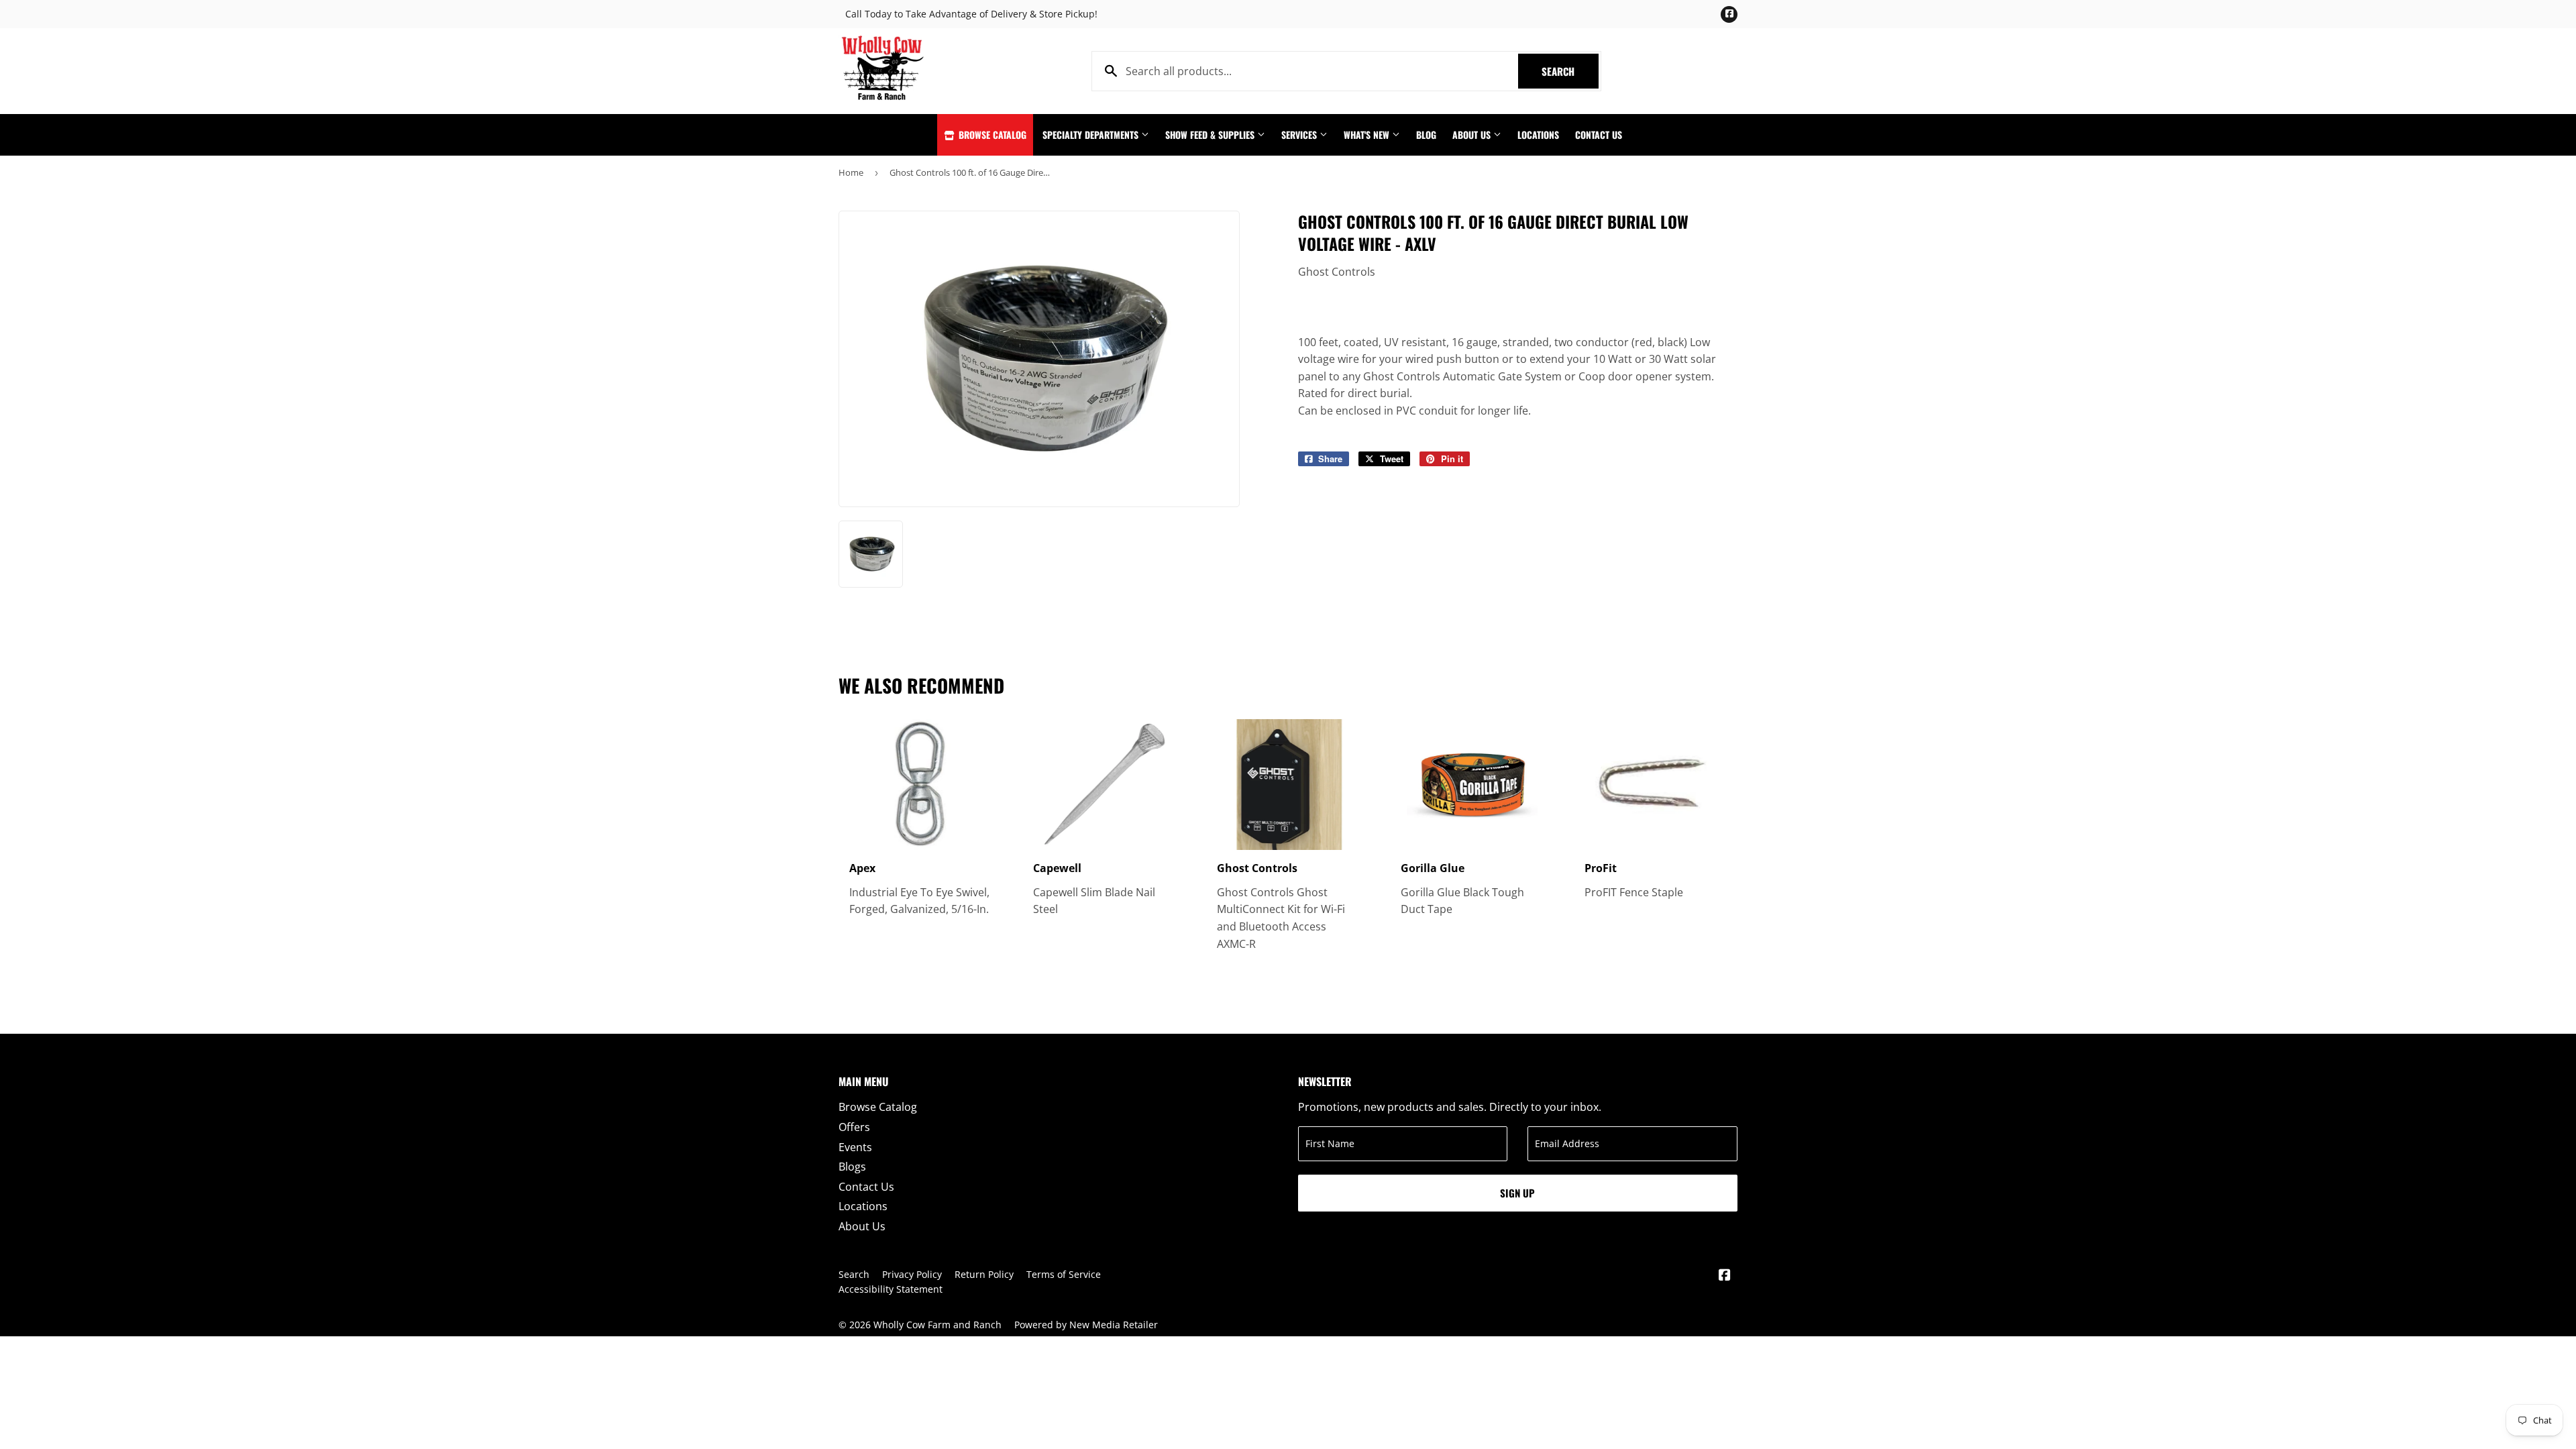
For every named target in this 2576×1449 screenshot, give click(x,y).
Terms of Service (1064, 1274)
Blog (1426, 135)
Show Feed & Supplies (1211, 135)
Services (1300, 135)
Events (855, 1147)
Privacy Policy (912, 1274)
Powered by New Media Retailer (1086, 1325)
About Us (1473, 135)
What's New (1368, 135)
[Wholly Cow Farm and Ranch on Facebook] (1725, 1276)
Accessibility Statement (891, 1289)
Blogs (852, 1167)
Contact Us (1599, 135)
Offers (854, 1127)
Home (851, 172)
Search (1570, 71)
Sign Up (1517, 1193)
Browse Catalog (991, 135)
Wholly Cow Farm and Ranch (937, 1325)
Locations (1538, 135)
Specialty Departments (1092, 135)
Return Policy (984, 1274)
